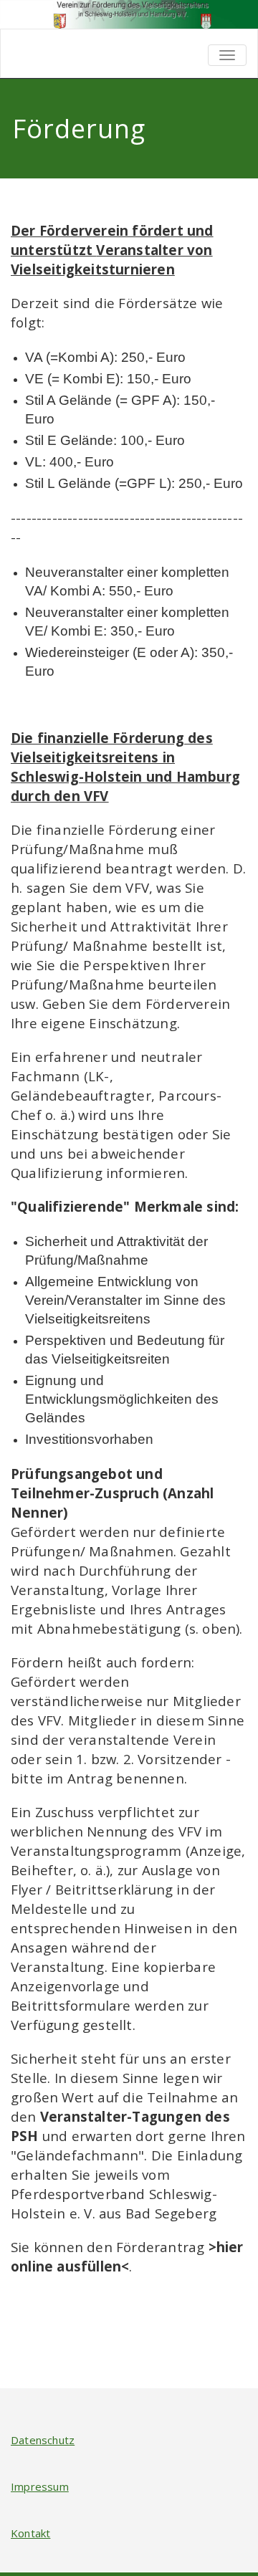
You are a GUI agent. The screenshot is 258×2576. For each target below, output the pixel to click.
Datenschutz (43, 2440)
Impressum (40, 2486)
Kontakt (30, 2533)
